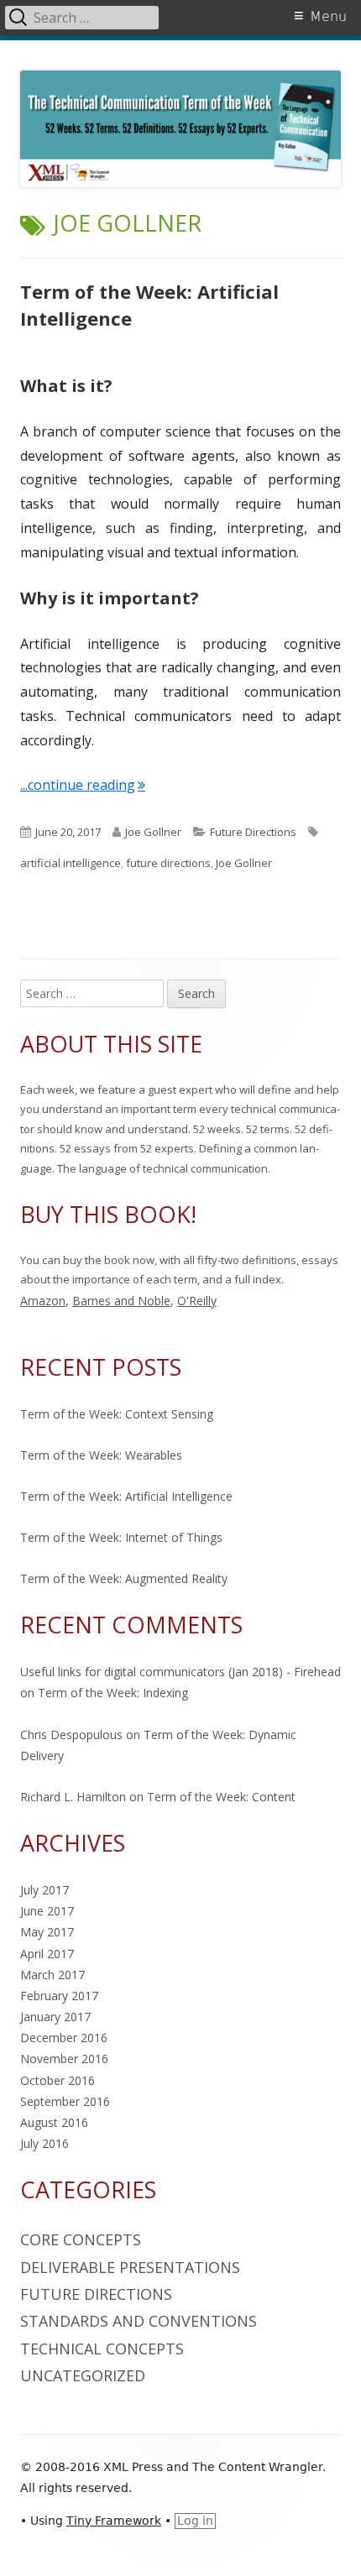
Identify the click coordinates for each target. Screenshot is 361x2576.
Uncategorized (83, 2375)
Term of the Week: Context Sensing (117, 1414)
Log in (195, 2521)
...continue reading (83, 785)
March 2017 (52, 1975)
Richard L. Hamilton (73, 1797)
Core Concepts (81, 2239)
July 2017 (44, 1890)
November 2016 (64, 2059)
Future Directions (253, 832)
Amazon (43, 1301)
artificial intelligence (71, 863)
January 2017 (55, 2017)
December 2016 (64, 2038)
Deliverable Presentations (130, 2267)
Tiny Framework (114, 2521)
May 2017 (47, 1932)
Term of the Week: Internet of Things (121, 1537)
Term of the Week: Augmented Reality (124, 1578)
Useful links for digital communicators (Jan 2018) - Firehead (180, 1672)
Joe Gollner (153, 832)
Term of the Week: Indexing (113, 1693)
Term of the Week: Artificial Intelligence (126, 1496)
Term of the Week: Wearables (101, 1455)
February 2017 (59, 1996)
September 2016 (65, 2101)
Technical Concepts (102, 2349)
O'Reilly (197, 1301)
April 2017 (47, 1954)
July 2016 (44, 2143)
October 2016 (58, 2080)
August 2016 (54, 2122)
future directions (168, 863)
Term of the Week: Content (221, 1797)
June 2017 (47, 1911)
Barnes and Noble (121, 1301)
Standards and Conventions (139, 2321)
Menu (328, 16)
